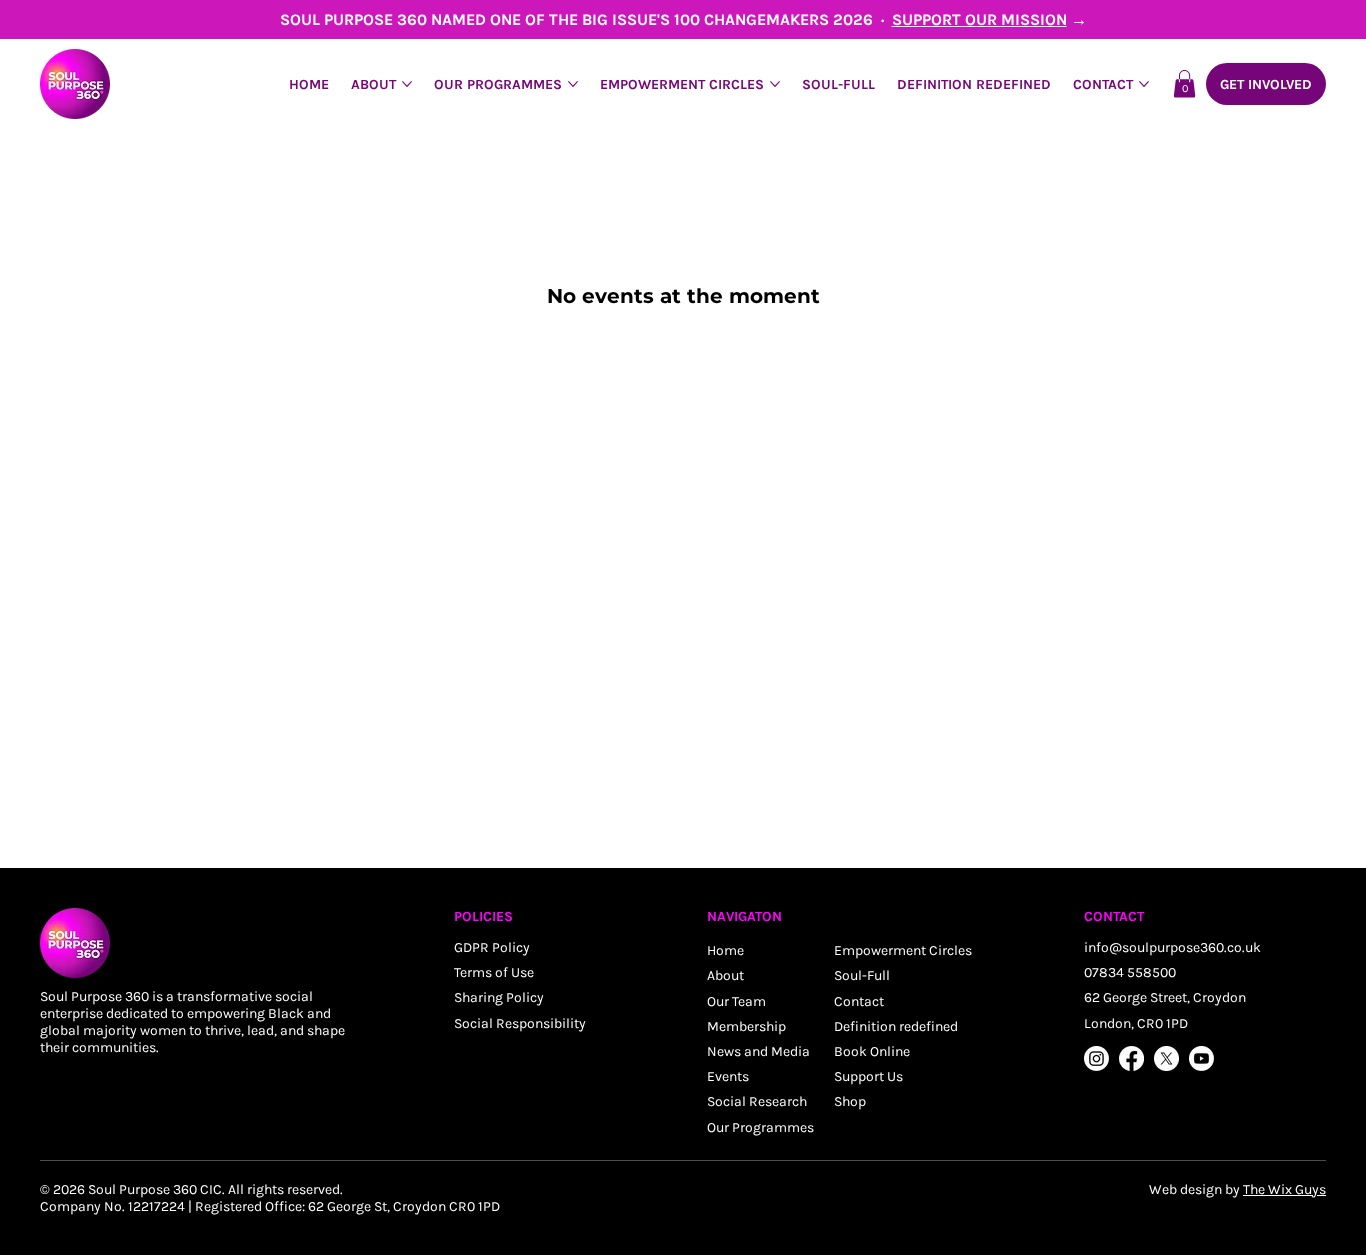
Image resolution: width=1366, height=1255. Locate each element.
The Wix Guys (1284, 1189)
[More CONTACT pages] (1144, 84)
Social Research (757, 1101)
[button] (1184, 83)
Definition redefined (896, 1026)
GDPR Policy (492, 947)
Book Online (872, 1051)
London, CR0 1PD (1136, 1023)
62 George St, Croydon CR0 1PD (404, 1206)
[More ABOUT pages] (407, 84)
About (725, 975)
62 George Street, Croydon (1165, 997)
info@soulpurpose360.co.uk (1172, 947)
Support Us (868, 1076)
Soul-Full (862, 975)
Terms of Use (494, 972)
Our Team (736, 1001)
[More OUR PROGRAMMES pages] (573, 84)
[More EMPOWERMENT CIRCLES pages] (775, 84)
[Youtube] (1201, 1058)
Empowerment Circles (903, 950)
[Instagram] (1096, 1058)
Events (728, 1076)
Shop (850, 1101)
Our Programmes (760, 1127)
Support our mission (979, 19)
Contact (859, 1001)
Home (725, 950)
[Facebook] (1131, 1058)
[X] (1166, 1058)
